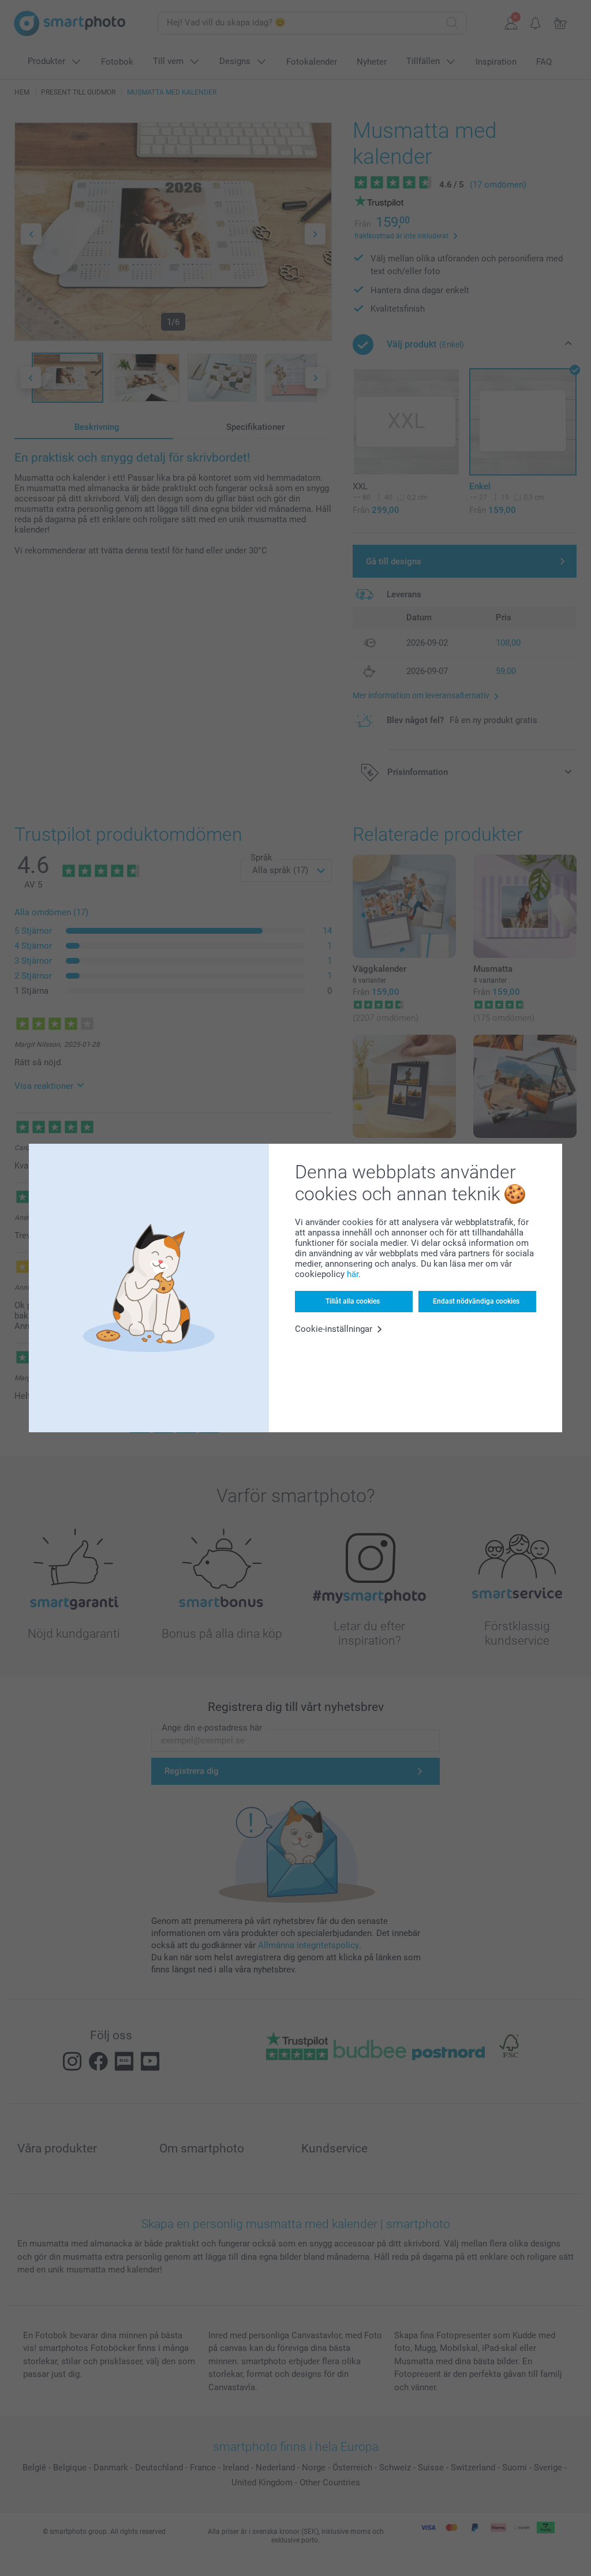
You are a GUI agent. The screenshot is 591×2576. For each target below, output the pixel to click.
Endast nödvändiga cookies (476, 1301)
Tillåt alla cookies (353, 1301)
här (353, 1274)
